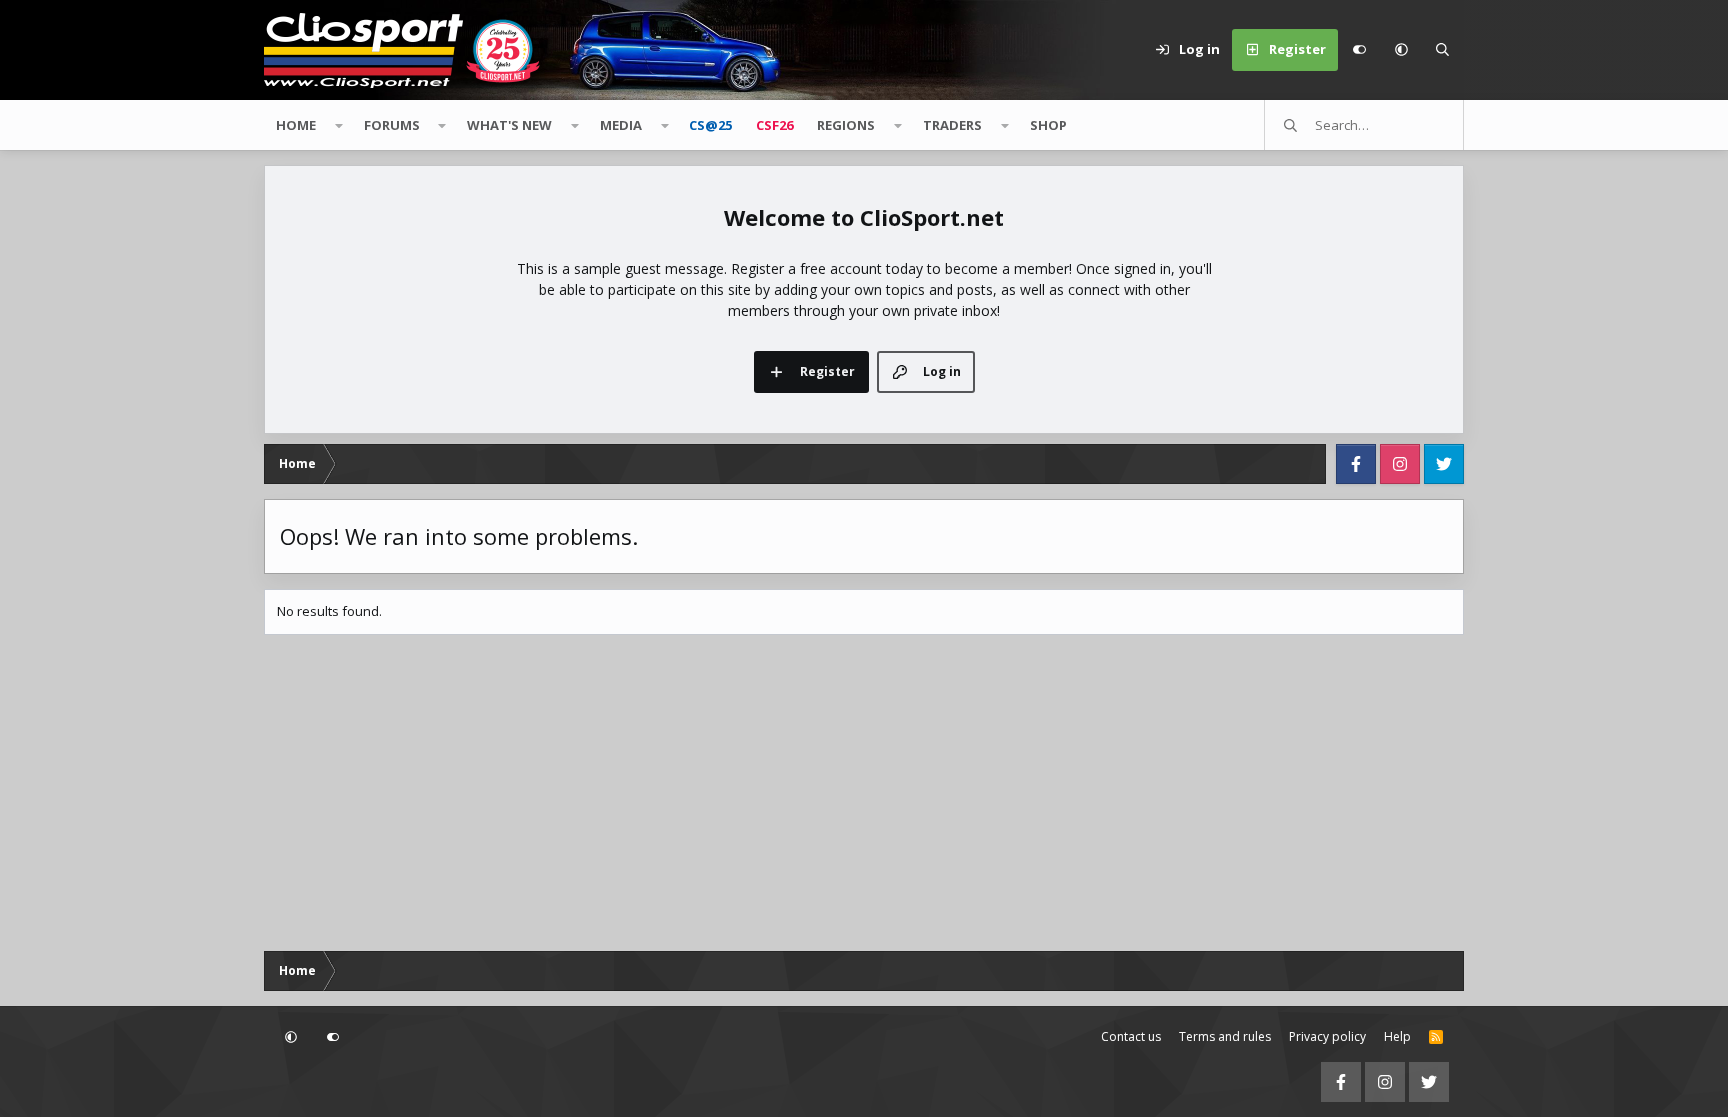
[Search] (1443, 50)
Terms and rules (1225, 1036)
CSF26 (774, 125)
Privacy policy (1327, 1036)
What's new (509, 125)
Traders (952, 125)
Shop (1048, 125)
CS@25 (710, 125)
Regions (846, 125)
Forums (392, 125)
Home (296, 125)
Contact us (1131, 1036)
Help (1397, 1036)
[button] (1401, 50)
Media (621, 125)
